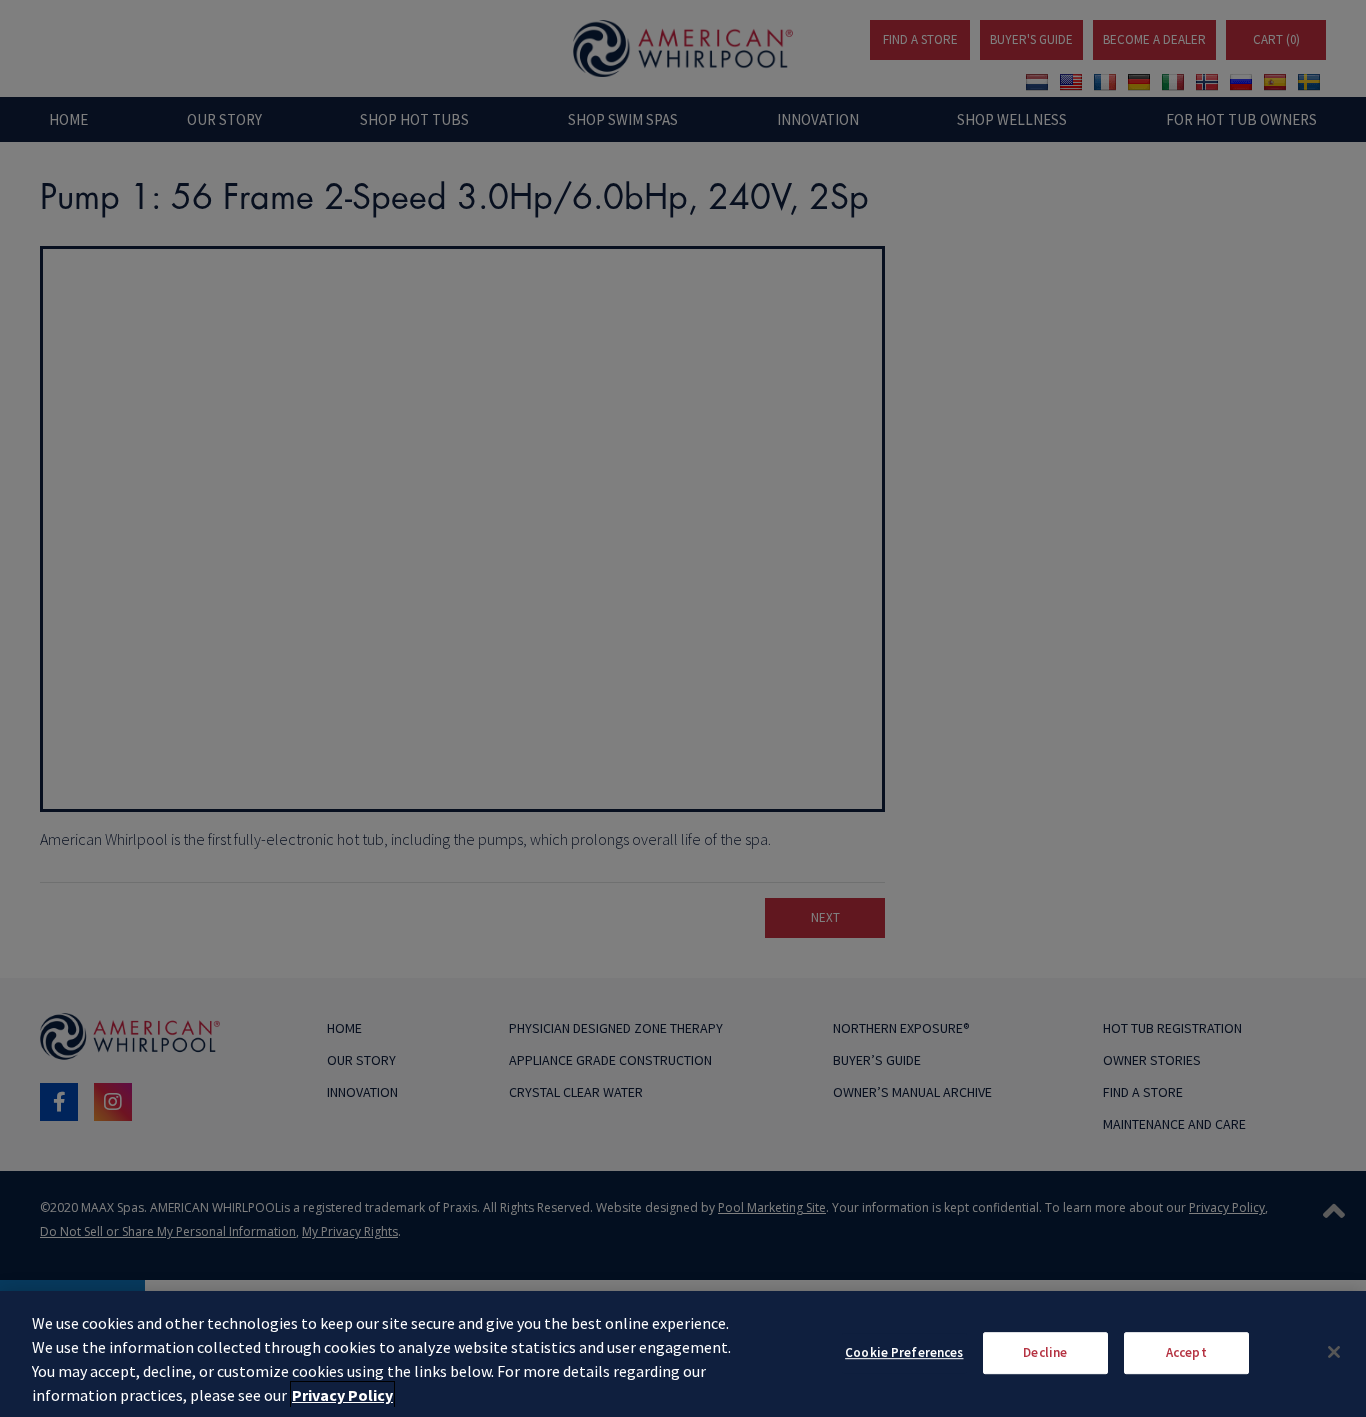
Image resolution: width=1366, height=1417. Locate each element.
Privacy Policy (342, 1395)
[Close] (1334, 1352)
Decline (1045, 1352)
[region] (683, 1354)
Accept (1186, 1352)
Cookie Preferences (904, 1352)
